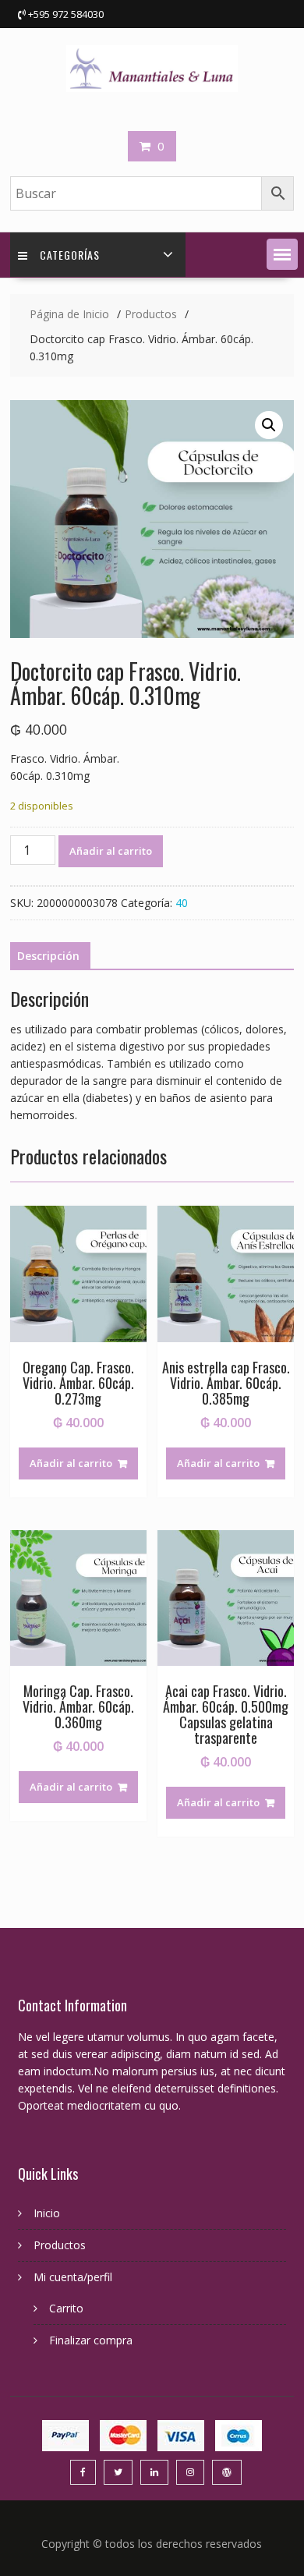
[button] (282, 254)
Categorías (70, 255)
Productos (60, 2245)
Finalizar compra (91, 2340)
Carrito (66, 2308)
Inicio (47, 2213)
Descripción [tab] (48, 956)
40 (182, 903)
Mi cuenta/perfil (73, 2277)
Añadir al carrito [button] (71, 1463)
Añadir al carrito (111, 851)
